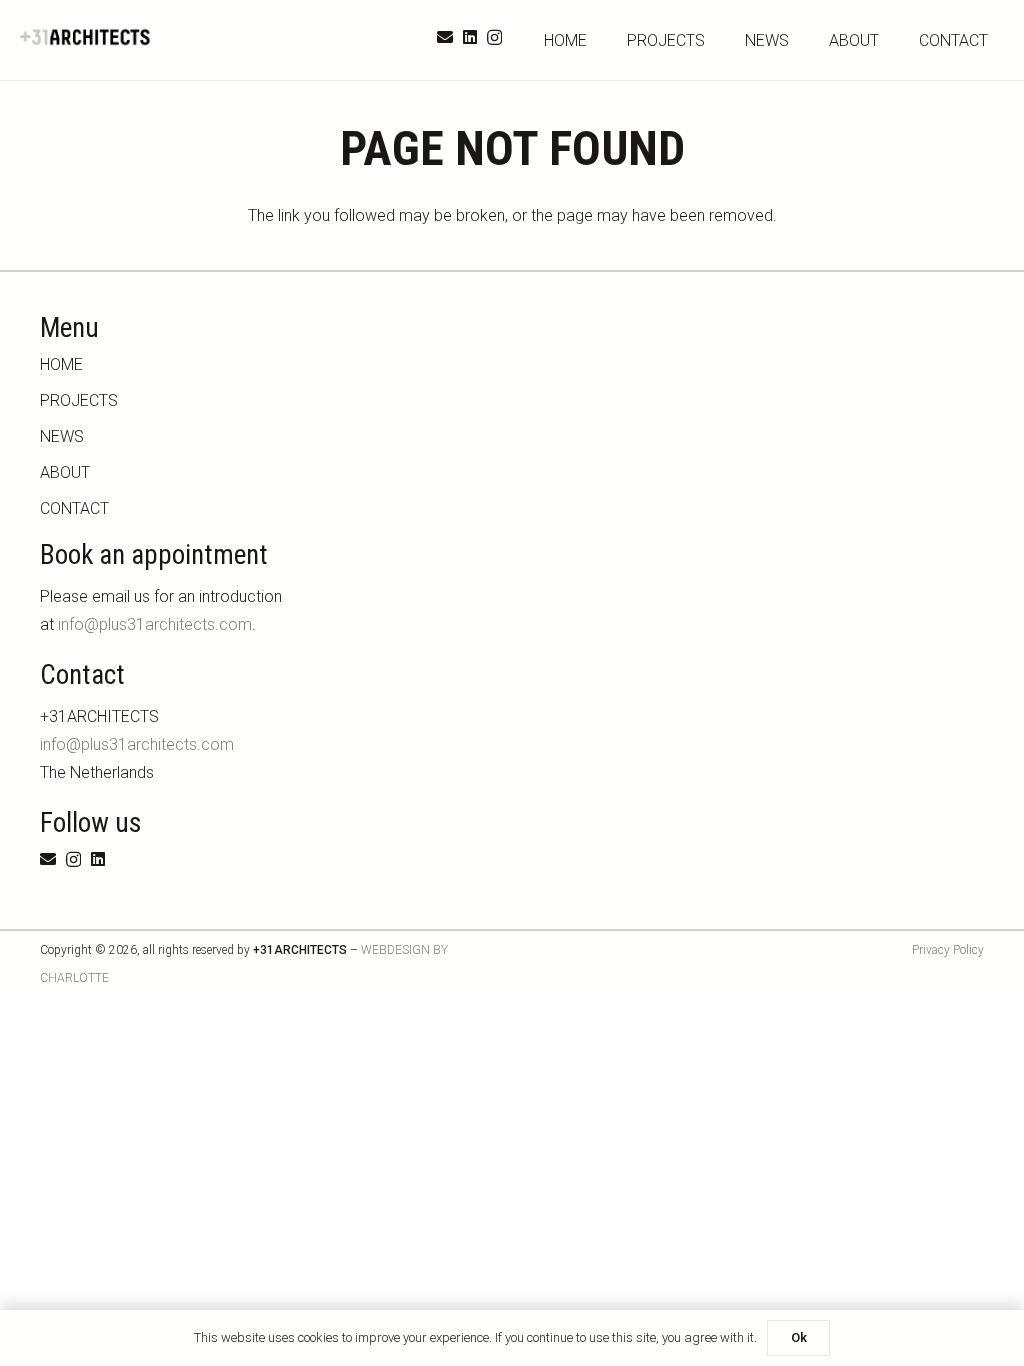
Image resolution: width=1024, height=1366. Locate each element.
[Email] (445, 37)
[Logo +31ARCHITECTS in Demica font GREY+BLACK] (86, 37)
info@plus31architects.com (155, 624)
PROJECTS (79, 400)
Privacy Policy (948, 950)
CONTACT (74, 508)
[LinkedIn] (470, 37)
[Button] (979, 1255)
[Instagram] (494, 38)
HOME (61, 364)
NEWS (62, 436)
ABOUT (65, 472)
